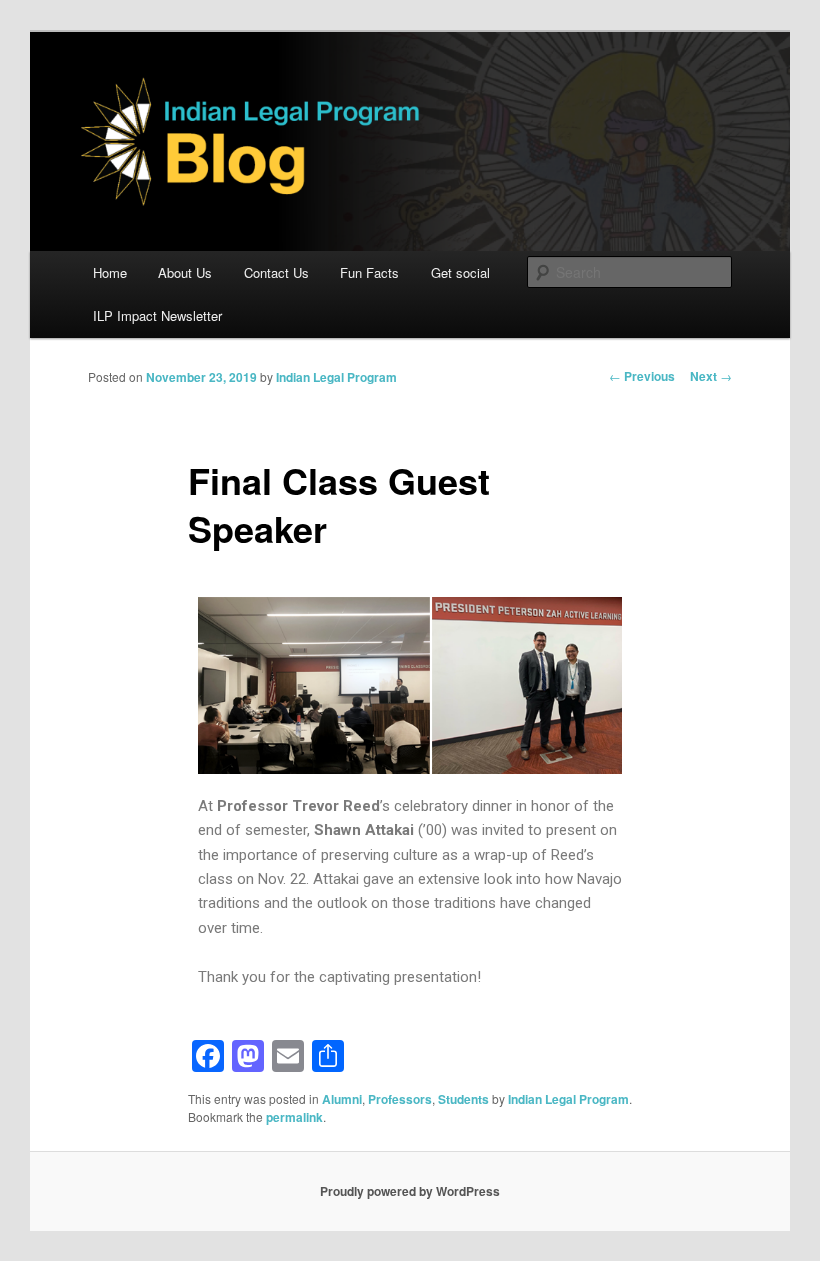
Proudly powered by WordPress (410, 1191)
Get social (460, 272)
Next (711, 376)
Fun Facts (369, 272)
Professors (400, 1099)
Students (463, 1099)
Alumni (342, 1099)
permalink (294, 1117)
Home (110, 272)
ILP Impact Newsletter (157, 315)
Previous (642, 376)
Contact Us (276, 272)
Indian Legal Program (336, 377)
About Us (185, 272)
